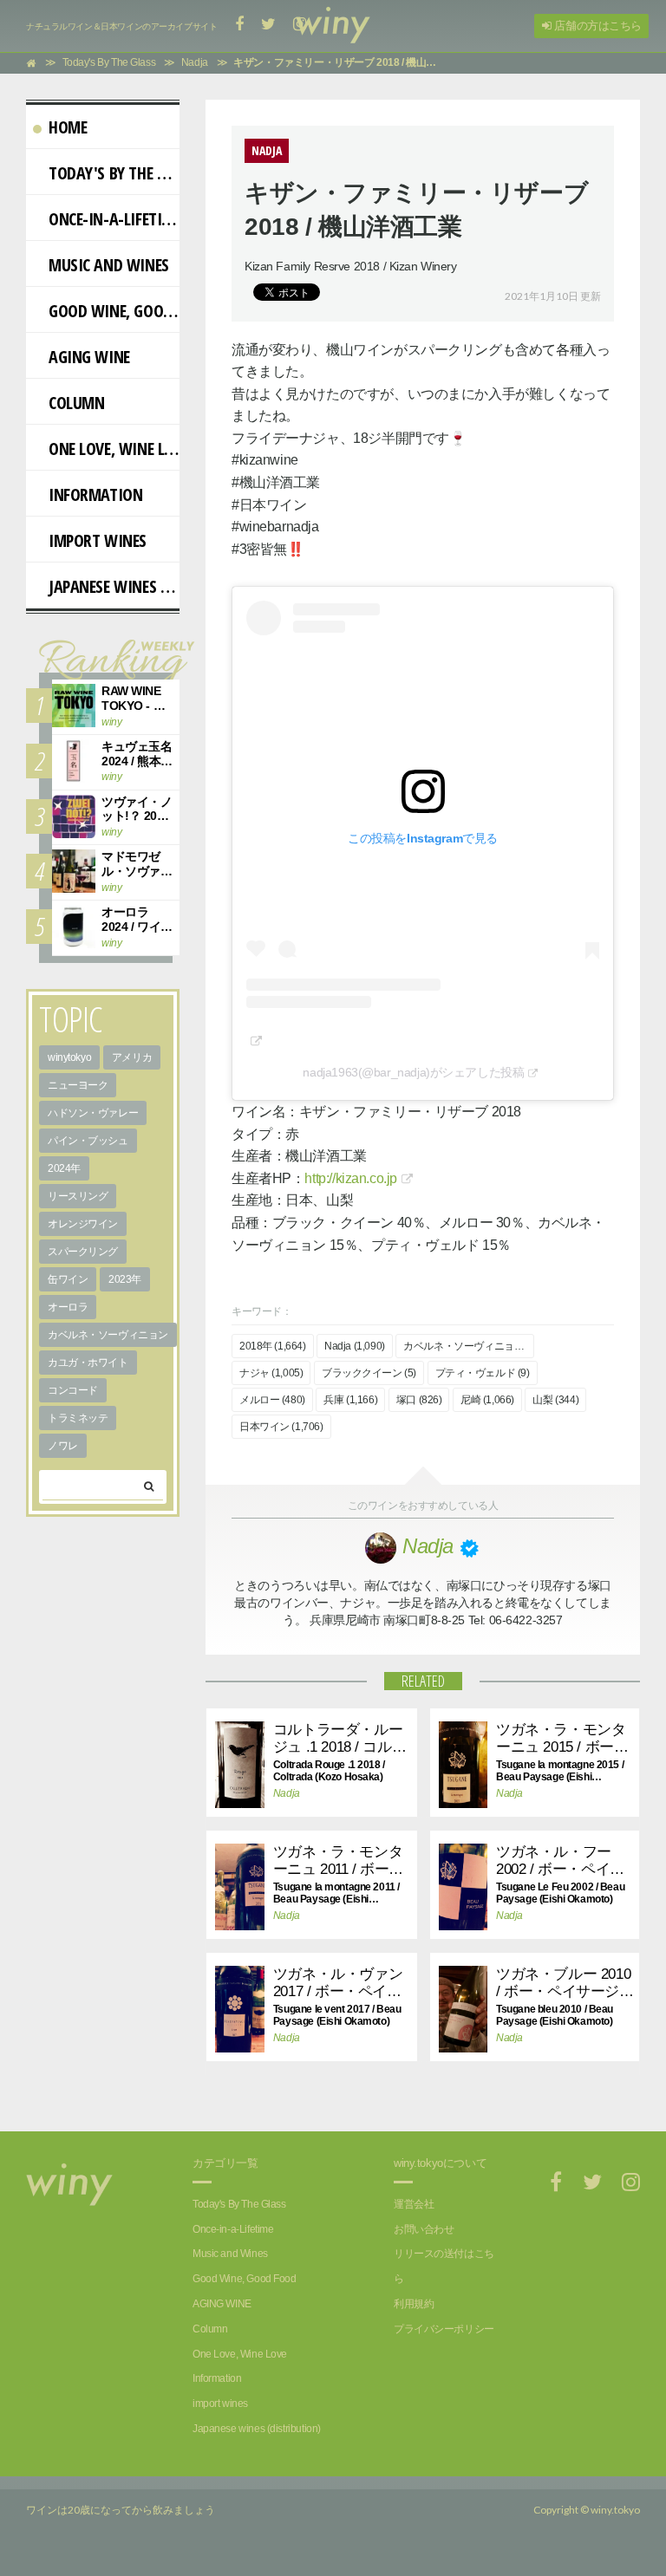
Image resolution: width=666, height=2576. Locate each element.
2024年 (64, 1168)
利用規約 (414, 2304)
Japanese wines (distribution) (114, 586)
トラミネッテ (78, 1418)
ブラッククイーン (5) (369, 1373)
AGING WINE (89, 357)
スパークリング (83, 1252)
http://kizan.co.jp (350, 1178)
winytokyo (69, 1057)
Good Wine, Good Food (114, 311)
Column (76, 403)
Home (68, 127)
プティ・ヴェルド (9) (483, 1373)
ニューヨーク (78, 1085)
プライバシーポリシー (444, 2329)
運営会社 (414, 2204)
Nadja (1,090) (355, 1346)
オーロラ (68, 1307)
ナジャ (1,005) (271, 1373)
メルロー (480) (272, 1400)
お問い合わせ (424, 2229)
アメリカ (132, 1057)
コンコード (73, 1390)
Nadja (287, 1793)
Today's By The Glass (114, 173)
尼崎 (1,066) (487, 1400)
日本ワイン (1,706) (281, 1427)
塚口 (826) (419, 1400)
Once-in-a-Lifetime (114, 219)
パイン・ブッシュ (88, 1141)
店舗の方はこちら (597, 26)
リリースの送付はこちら (444, 2266)
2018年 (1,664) (273, 1346)
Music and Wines (109, 265)
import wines (98, 540)
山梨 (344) (555, 1400)
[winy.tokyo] (333, 26)
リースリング (78, 1196)
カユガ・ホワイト (88, 1363)
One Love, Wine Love (114, 449)
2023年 (125, 1279)
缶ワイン (68, 1279)
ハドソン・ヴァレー (93, 1113)
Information (95, 494)
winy (111, 722)
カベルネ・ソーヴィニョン (108, 1335)
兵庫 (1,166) (350, 1400)
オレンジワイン (83, 1224)
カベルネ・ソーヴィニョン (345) (469, 1346)
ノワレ (63, 1446)
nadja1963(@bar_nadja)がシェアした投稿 (413, 1072)
